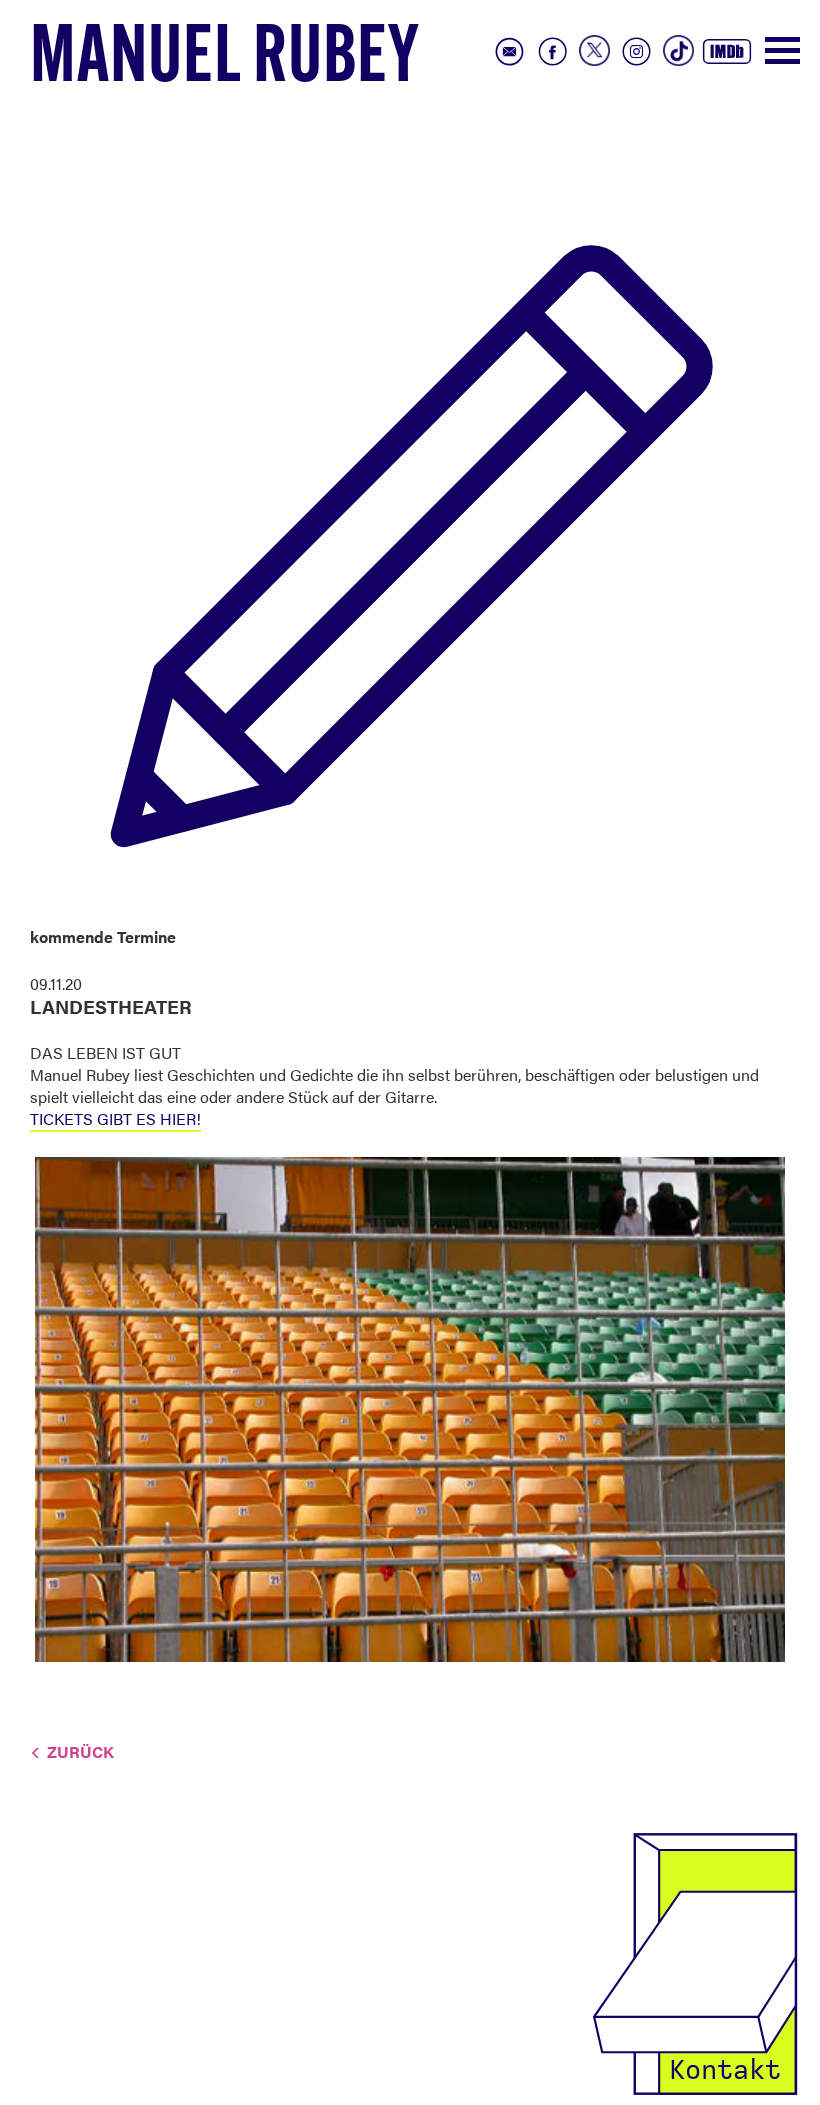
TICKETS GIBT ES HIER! (115, 1118)
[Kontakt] (695, 1961)
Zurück (80, 1751)
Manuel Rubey (225, 61)
